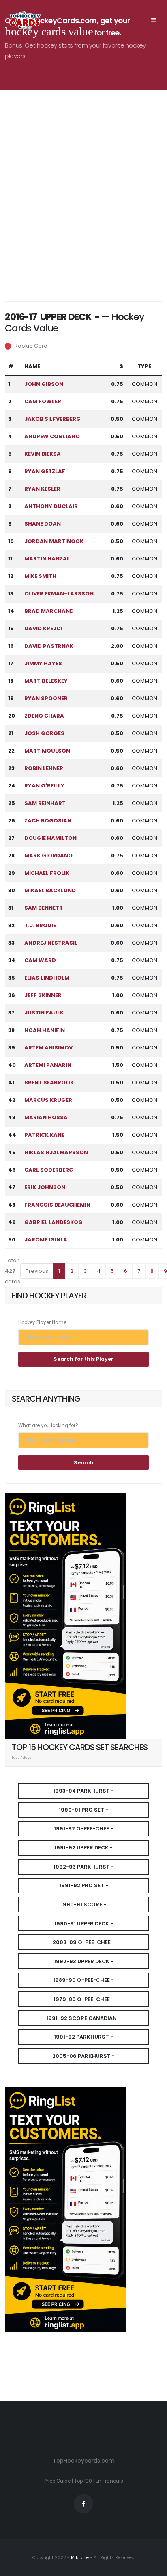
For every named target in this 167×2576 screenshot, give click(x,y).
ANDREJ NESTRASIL (51, 943)
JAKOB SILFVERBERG (52, 419)
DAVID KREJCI (43, 628)
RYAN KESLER (42, 489)
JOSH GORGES (44, 733)
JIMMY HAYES (43, 663)
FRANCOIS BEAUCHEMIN (57, 1205)
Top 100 (83, 2481)
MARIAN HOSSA (46, 1117)
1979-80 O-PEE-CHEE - (84, 1999)
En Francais (109, 2481)
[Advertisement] (83, 198)
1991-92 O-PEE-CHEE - (83, 1829)
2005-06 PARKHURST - (83, 2056)
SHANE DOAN (43, 524)
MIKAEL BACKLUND (50, 890)
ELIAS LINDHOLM (47, 978)
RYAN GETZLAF (45, 471)
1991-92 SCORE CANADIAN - (83, 2018)
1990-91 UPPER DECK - (84, 1924)
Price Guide (57, 2481)
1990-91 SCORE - (83, 1904)
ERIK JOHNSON (45, 1187)
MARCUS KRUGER (48, 1100)
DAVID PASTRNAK (49, 646)
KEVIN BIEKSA (43, 454)
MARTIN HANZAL (47, 559)
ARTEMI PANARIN (48, 1065)
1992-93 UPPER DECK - (84, 1961)
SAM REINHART (45, 803)
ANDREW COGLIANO (52, 436)
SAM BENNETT (44, 908)
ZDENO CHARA (44, 716)
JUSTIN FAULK (44, 1013)
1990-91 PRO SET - (83, 1810)
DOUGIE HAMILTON (50, 838)
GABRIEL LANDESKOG (54, 1222)
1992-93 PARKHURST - (84, 1867)
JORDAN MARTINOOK (54, 541)
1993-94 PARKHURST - (83, 1791)
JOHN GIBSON (44, 384)
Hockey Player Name (42, 1322)
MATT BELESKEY (46, 681)
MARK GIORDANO (48, 855)
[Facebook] (83, 2504)
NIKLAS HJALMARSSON (56, 1152)
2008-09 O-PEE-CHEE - (84, 1942)
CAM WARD (40, 960)
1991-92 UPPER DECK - (83, 1848)
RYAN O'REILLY (44, 786)
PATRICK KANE (44, 1135)
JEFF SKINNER (43, 995)
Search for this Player (83, 1359)
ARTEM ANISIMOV (48, 1048)
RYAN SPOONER (46, 698)
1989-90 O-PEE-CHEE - (83, 1980)
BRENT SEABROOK (49, 1083)
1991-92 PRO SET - (84, 1885)
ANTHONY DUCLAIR (51, 506)
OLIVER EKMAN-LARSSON (59, 594)
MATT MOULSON (47, 751)
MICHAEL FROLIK (47, 873)
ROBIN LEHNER (44, 768)
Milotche (79, 2558)
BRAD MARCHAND (49, 611)
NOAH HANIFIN (45, 1030)
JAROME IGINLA (46, 1240)
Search (84, 1463)
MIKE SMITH (40, 576)
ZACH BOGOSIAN (48, 821)
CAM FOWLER (43, 401)
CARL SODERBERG (49, 1170)
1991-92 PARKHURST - (83, 2037)
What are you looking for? (48, 1425)
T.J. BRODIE (40, 925)
